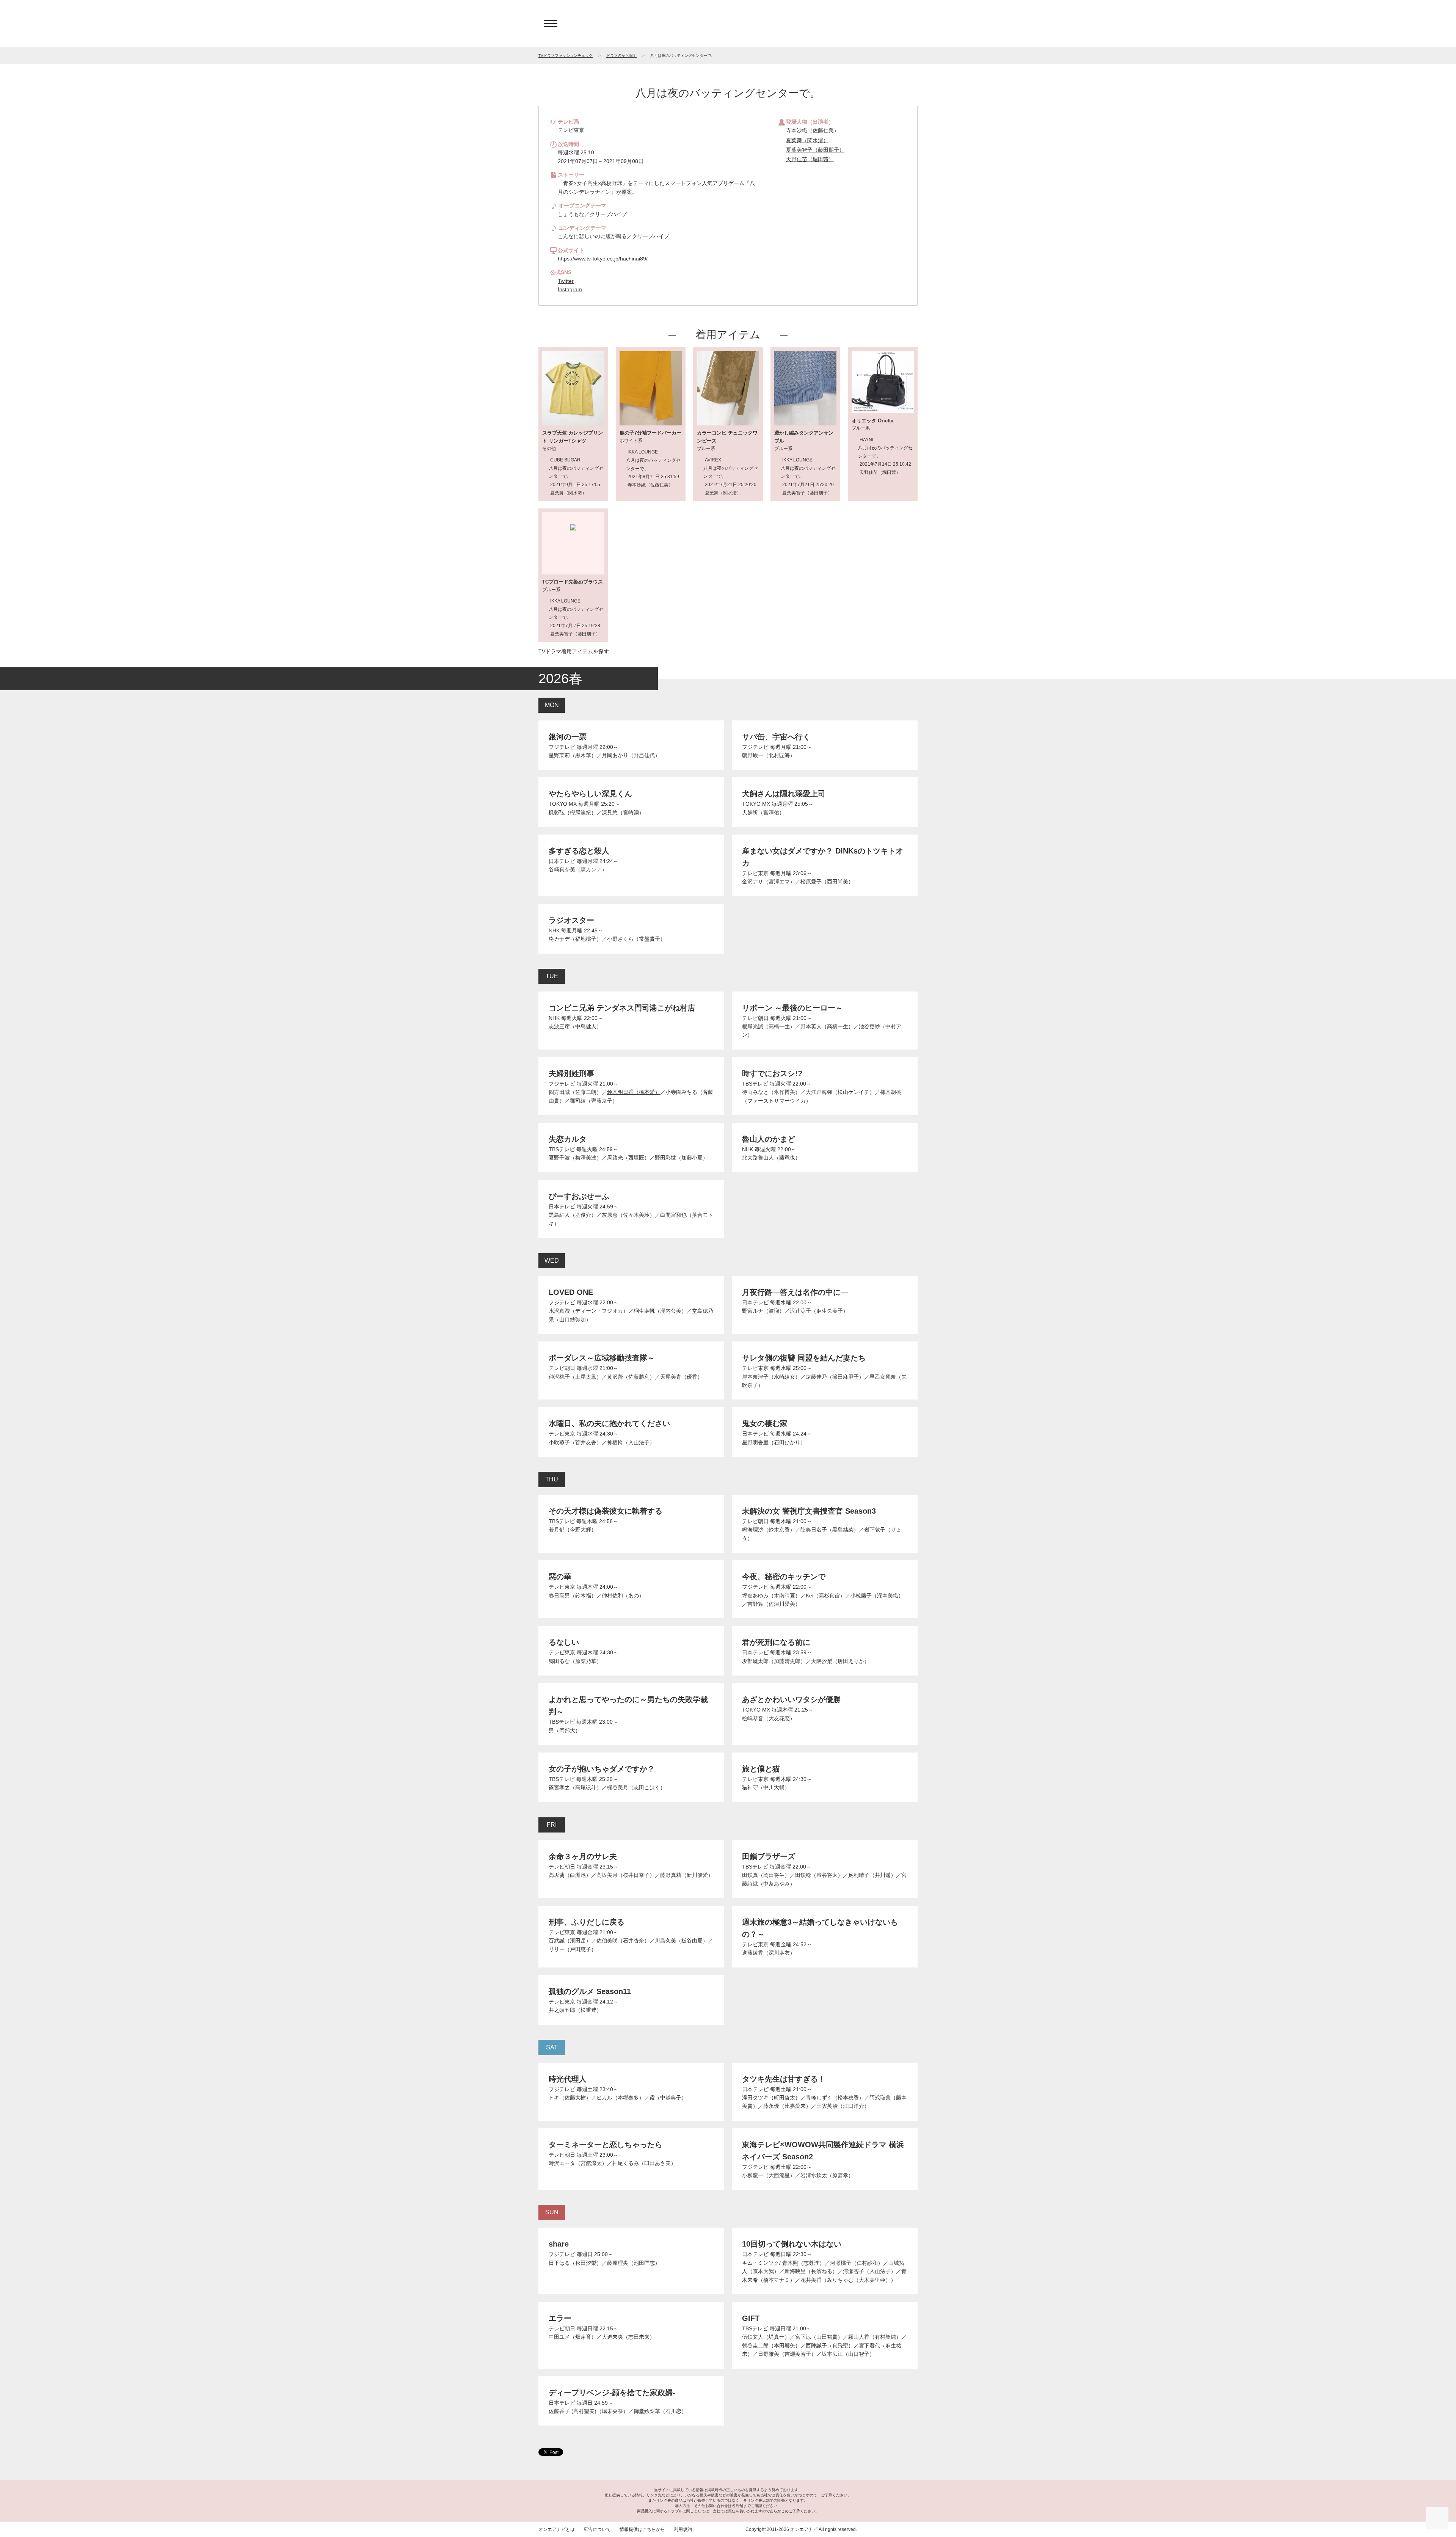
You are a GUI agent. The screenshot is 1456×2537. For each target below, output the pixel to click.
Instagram (570, 289)
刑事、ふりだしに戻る (587, 1922)
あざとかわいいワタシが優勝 (791, 1699)
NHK (554, 930)
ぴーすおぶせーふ (579, 1196)
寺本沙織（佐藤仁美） (813, 130)
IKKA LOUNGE (643, 452)
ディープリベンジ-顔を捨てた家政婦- (612, 2393)
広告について (597, 2529)
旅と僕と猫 (761, 1769)
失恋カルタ (568, 1139)
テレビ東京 (755, 873)
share (559, 2244)
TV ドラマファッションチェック (728, 24)
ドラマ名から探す (621, 56)
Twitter (566, 281)
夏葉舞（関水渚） (807, 140)
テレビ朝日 (755, 1018)
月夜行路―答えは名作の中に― (795, 1292)
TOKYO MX (563, 804)
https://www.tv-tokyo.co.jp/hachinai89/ (603, 259)
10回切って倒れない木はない (792, 2244)
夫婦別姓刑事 (571, 1073)
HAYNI (866, 440)
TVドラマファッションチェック (566, 56)
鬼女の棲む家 (765, 1423)
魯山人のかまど (769, 1139)
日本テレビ (562, 861)
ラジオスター (571, 920)
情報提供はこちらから (642, 2529)
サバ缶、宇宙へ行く (776, 737)
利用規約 (683, 2529)
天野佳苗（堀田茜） (810, 159)
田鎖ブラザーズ (769, 1856)
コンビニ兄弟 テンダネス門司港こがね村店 (622, 1008)
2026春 (560, 679)
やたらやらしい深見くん (590, 794)
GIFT (751, 2318)
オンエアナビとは (557, 2529)
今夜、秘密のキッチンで (784, 1577)
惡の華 (560, 1577)
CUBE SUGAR (565, 460)
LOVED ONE (571, 1292)
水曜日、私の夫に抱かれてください (609, 1423)
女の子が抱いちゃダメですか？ (602, 1769)
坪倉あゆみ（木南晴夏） (771, 1596)
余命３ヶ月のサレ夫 (583, 1856)
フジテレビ (562, 747)
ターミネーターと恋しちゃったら (606, 2145)
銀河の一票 (568, 737)
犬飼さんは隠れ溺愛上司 (784, 794)
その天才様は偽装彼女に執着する (606, 1511)
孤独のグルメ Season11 (590, 1991)
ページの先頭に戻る (1437, 2518)
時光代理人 (568, 2079)
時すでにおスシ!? (772, 1073)
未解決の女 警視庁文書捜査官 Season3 (809, 1511)
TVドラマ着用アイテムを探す (574, 651)
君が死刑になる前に (776, 1642)
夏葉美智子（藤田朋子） (815, 150)
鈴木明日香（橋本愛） (634, 1092)
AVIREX (713, 460)
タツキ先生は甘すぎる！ (784, 2079)
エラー (560, 2318)
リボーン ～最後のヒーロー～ (792, 1008)
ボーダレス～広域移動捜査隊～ (602, 1358)
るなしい (564, 1642)
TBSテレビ (755, 1084)
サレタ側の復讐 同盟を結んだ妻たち (804, 1358)
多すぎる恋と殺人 (579, 851)
